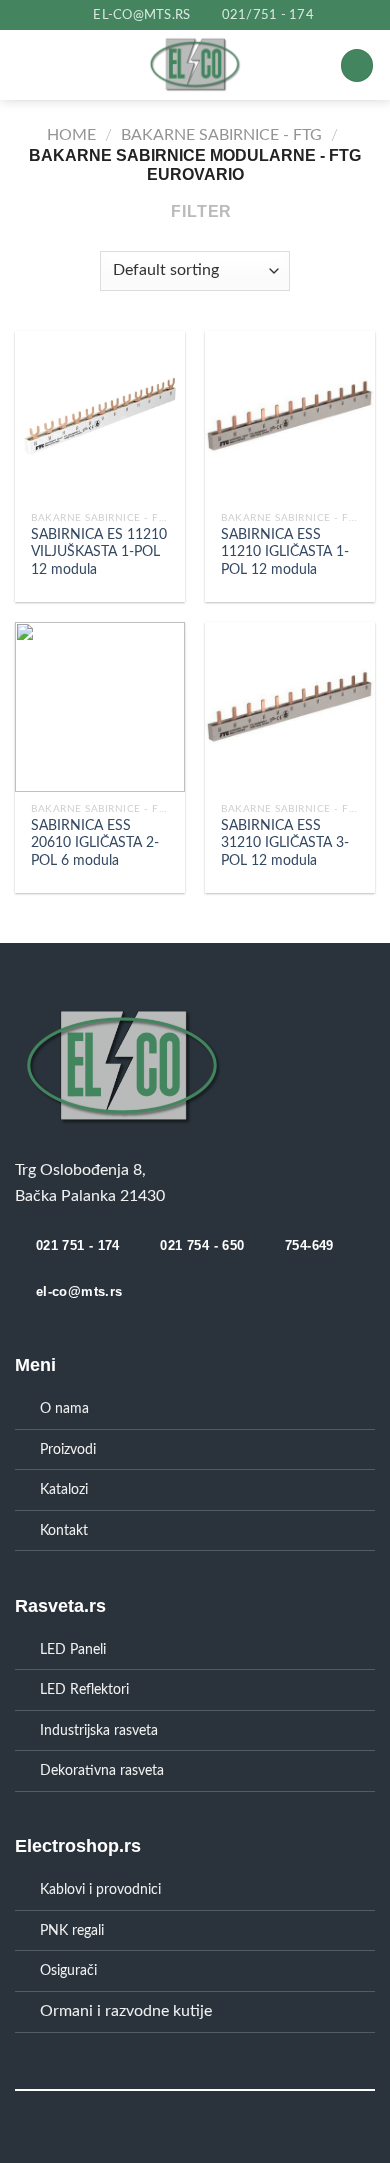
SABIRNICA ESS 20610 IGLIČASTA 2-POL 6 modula (95, 843)
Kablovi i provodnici (100, 1889)
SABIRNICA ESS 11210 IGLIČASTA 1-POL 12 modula (285, 552)
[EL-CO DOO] (195, 65)
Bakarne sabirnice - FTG (221, 135)
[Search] (357, 65)
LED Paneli (73, 1649)
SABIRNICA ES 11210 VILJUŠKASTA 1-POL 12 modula (99, 552)
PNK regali (72, 1930)
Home (71, 135)
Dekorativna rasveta (102, 1770)
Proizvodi (68, 1449)
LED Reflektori (84, 1689)
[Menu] (55, 65)
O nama (64, 1408)
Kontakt (64, 1530)
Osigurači (68, 1970)
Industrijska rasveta (99, 1730)
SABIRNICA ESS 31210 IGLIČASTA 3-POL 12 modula (285, 843)
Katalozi (64, 1489)
